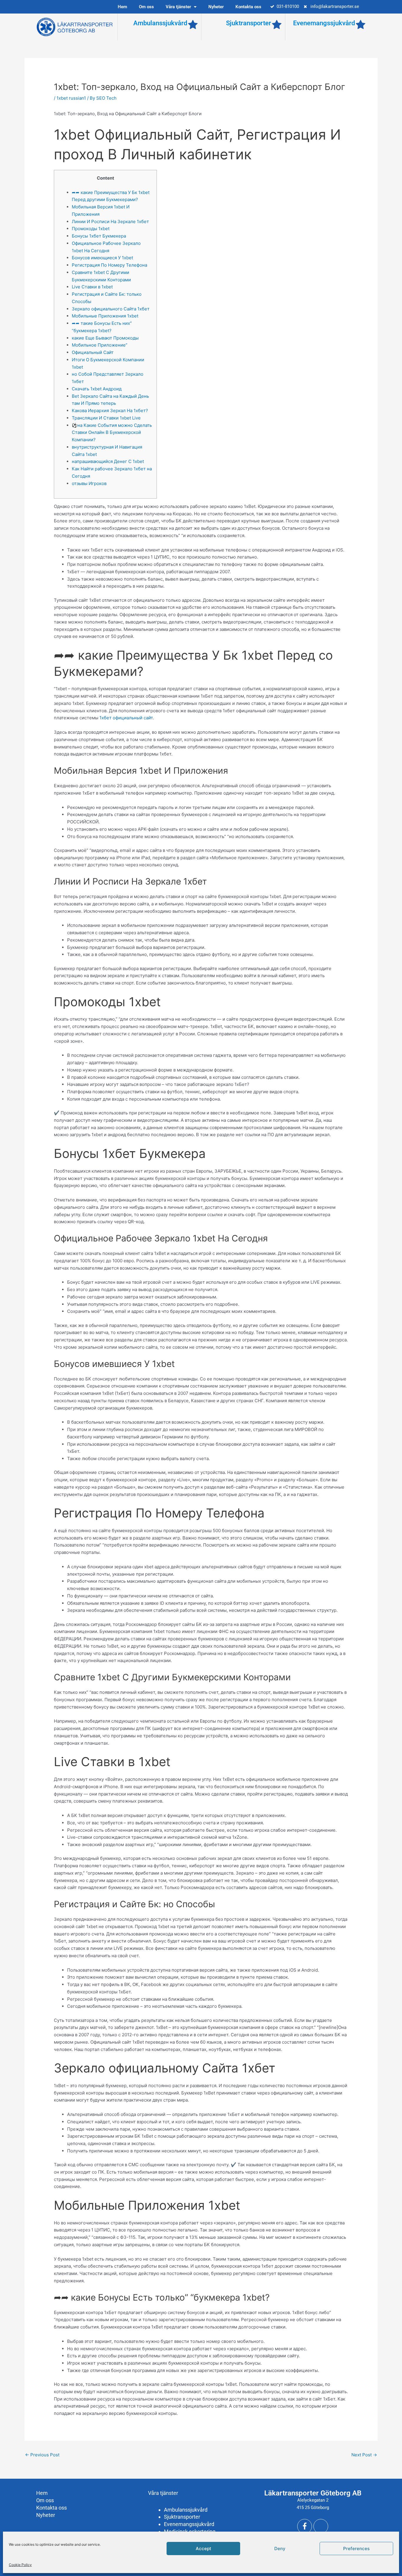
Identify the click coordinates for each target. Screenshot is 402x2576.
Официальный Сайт (93, 352)
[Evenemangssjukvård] (361, 25)
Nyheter (216, 7)
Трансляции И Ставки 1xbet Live (106, 418)
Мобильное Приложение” (100, 345)
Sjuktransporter (249, 23)
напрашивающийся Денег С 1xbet (108, 461)
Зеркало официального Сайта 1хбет (111, 309)
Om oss (146, 7)
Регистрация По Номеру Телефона (109, 265)
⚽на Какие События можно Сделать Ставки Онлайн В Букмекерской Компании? (112, 433)
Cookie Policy (20, 2565)
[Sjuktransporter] (277, 25)
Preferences (356, 2549)
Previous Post (42, 2455)
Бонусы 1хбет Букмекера (99, 236)
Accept (204, 2549)
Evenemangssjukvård (324, 23)
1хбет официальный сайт (126, 718)
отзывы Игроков (89, 483)
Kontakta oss (248, 7)
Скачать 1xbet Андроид (97, 389)
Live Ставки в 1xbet (92, 287)
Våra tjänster (178, 7)
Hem (122, 7)
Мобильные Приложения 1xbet (105, 316)
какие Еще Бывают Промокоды (105, 338)
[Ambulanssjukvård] (193, 25)
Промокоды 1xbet (91, 229)
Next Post (364, 2455)
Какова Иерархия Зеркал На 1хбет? (110, 411)
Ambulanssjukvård (160, 23)
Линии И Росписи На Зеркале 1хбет (110, 222)
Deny (280, 2549)
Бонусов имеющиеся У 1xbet (102, 258)
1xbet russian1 (71, 98)
